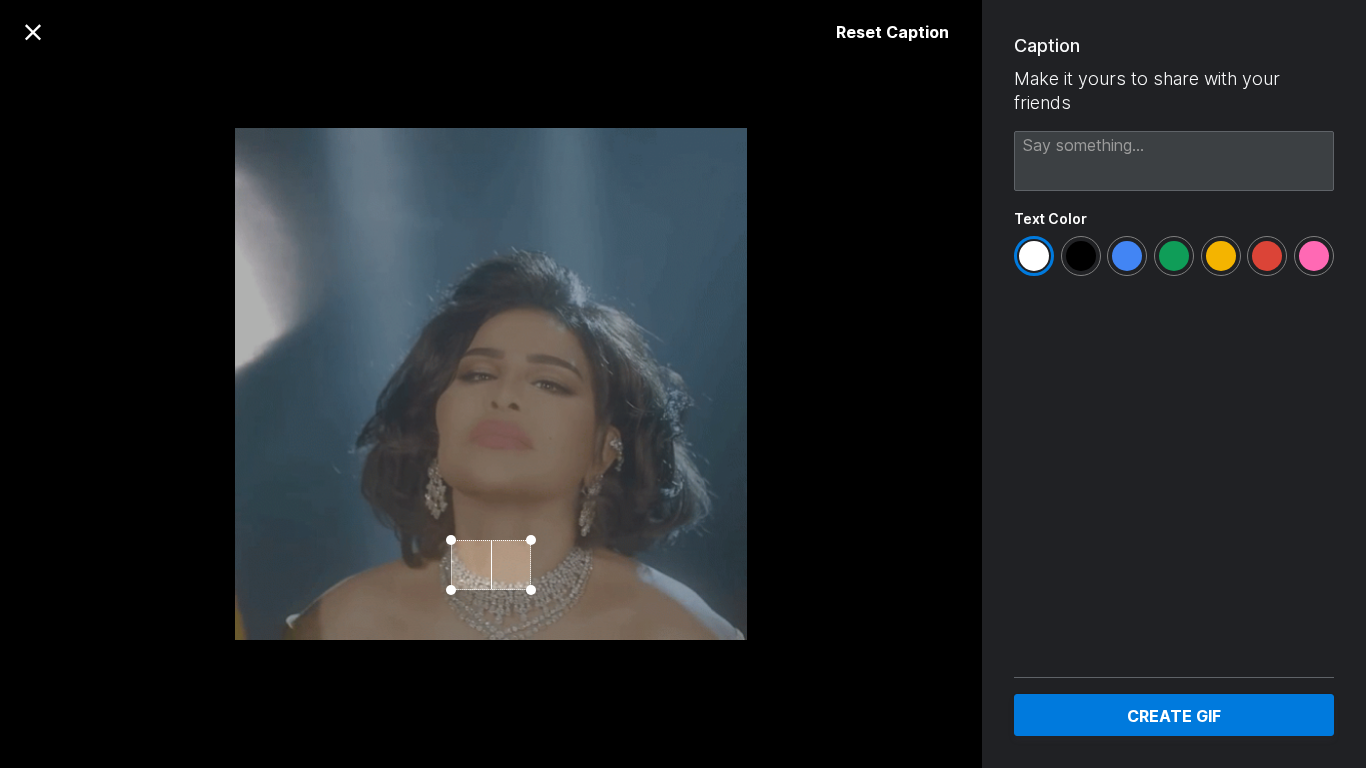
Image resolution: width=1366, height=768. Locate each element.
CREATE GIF (1174, 716)
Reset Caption (892, 32)
